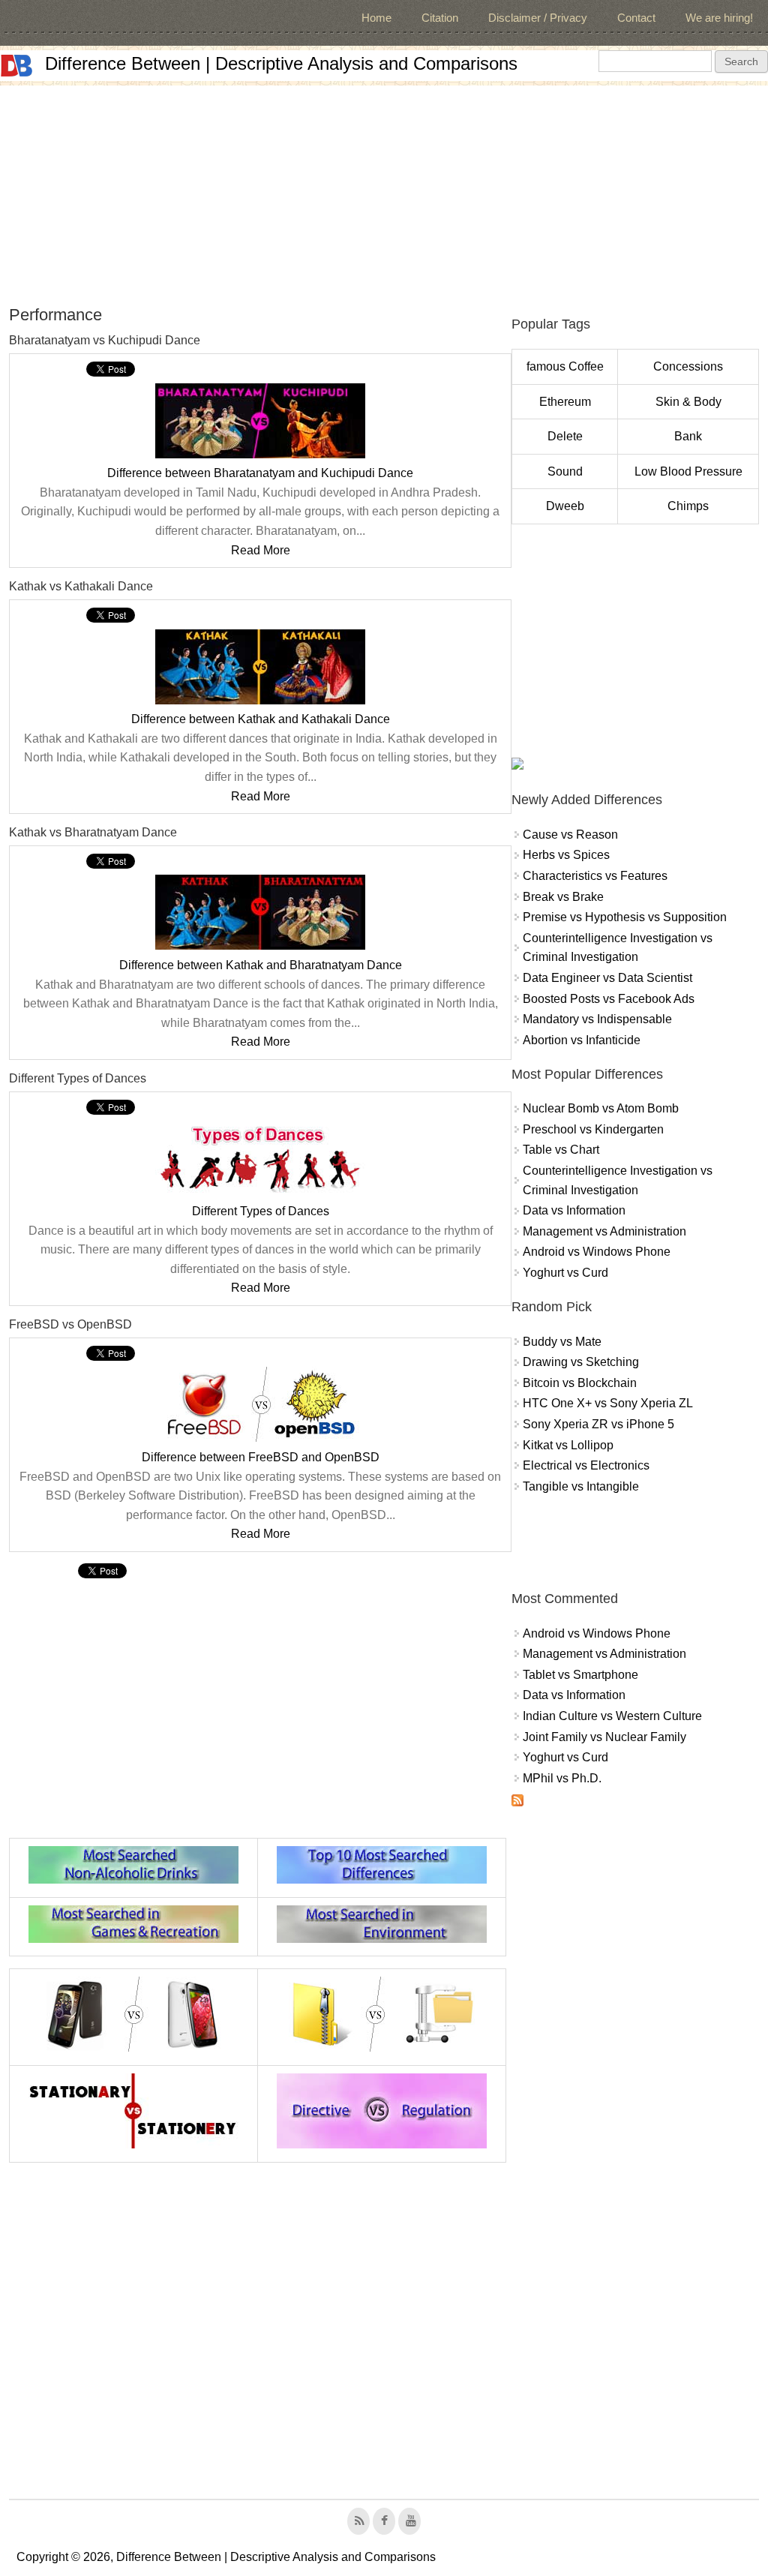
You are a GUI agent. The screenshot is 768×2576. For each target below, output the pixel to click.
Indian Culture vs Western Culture (612, 1716)
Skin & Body (688, 402)
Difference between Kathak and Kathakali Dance (261, 719)
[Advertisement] (384, 191)
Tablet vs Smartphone (580, 1675)
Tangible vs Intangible (581, 1486)
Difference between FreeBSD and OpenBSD (261, 1457)
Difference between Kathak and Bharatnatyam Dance (261, 965)
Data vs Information (574, 1210)
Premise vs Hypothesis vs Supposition (625, 917)
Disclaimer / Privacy (538, 18)
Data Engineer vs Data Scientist (607, 978)
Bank (688, 436)
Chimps (688, 506)
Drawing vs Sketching (581, 1362)
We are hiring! (719, 18)
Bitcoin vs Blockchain (580, 1383)
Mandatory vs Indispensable (597, 1019)
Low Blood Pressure (688, 471)
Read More (261, 550)
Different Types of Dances (261, 1211)
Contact (636, 18)
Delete (565, 436)
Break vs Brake (563, 897)
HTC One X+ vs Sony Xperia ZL (608, 1403)
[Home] (16, 66)
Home (376, 18)
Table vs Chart (561, 1150)
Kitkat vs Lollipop (568, 1445)
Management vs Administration (604, 1231)
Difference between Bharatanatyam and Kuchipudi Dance (260, 473)
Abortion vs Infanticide (582, 1040)
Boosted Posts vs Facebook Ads (609, 999)
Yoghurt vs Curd (565, 1273)
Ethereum (565, 402)
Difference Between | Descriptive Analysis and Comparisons (281, 63)
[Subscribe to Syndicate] (517, 1802)
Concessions (688, 366)
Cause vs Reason (570, 835)
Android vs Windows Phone (597, 1252)
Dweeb (565, 506)
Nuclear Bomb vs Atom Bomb (601, 1108)
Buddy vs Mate (562, 1342)
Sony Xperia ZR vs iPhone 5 (598, 1424)
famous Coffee (565, 366)
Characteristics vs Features (595, 876)
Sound (565, 471)
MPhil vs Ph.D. (562, 1778)
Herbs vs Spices (566, 855)
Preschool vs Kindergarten (593, 1129)
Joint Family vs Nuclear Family (604, 1737)
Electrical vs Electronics (586, 1465)
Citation (440, 18)
